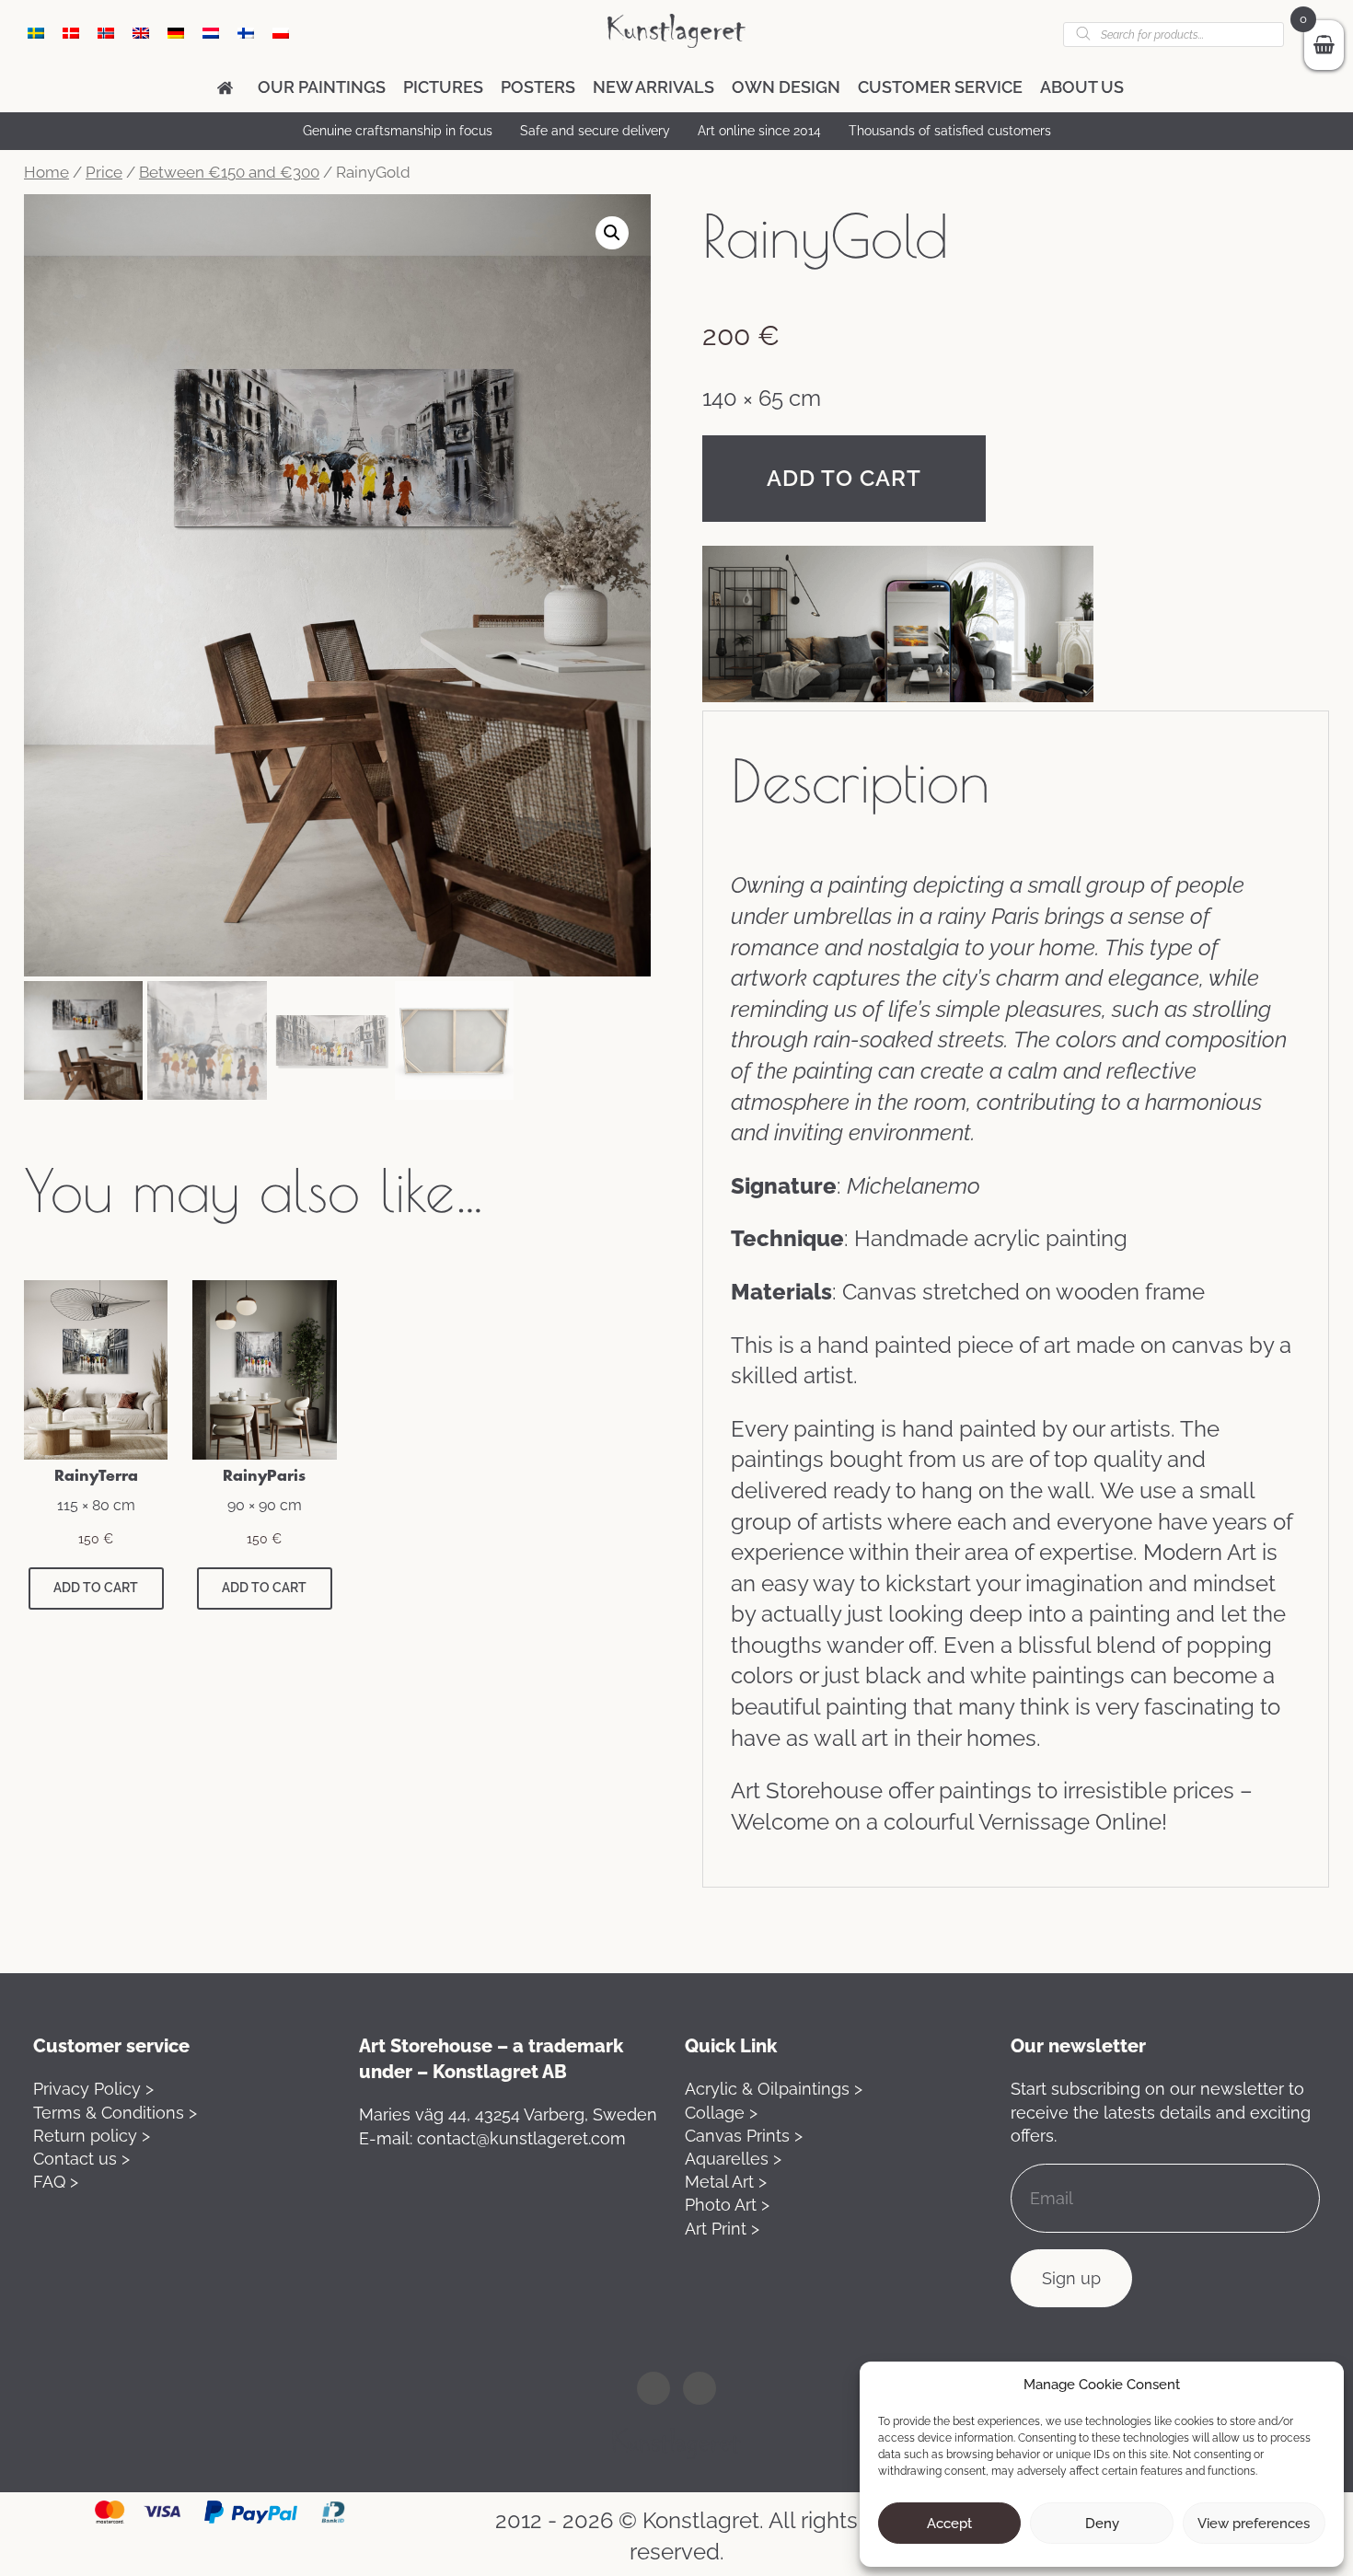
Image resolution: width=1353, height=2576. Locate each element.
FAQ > (56, 2182)
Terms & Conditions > (115, 2113)
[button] (612, 233)
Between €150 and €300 (229, 172)
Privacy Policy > (93, 2089)
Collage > (721, 2113)
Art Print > (722, 2229)
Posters (538, 87)
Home (46, 172)
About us (1082, 87)
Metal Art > (726, 2182)
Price (104, 172)
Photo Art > (727, 2205)
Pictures (443, 87)
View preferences (1254, 2524)
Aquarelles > (733, 2159)
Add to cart (844, 478)
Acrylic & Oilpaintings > (774, 2089)
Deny (1102, 2524)
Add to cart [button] (96, 1588)
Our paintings (322, 87)
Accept (949, 2524)
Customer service (940, 87)
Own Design (786, 87)
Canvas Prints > (744, 2136)
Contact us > (81, 2159)
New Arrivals (653, 87)
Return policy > (92, 2136)
